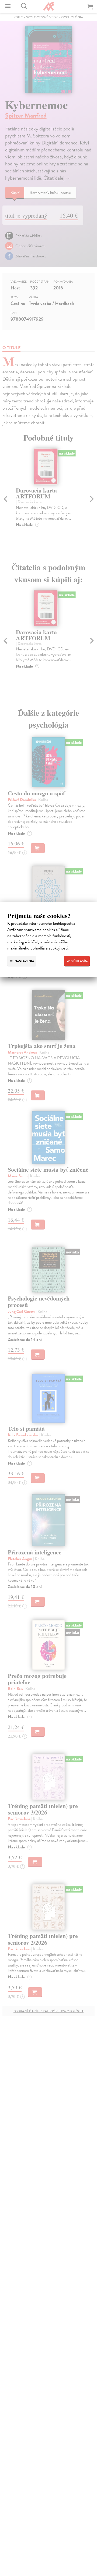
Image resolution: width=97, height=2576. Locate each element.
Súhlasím (79, 961)
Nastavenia (24, 961)
